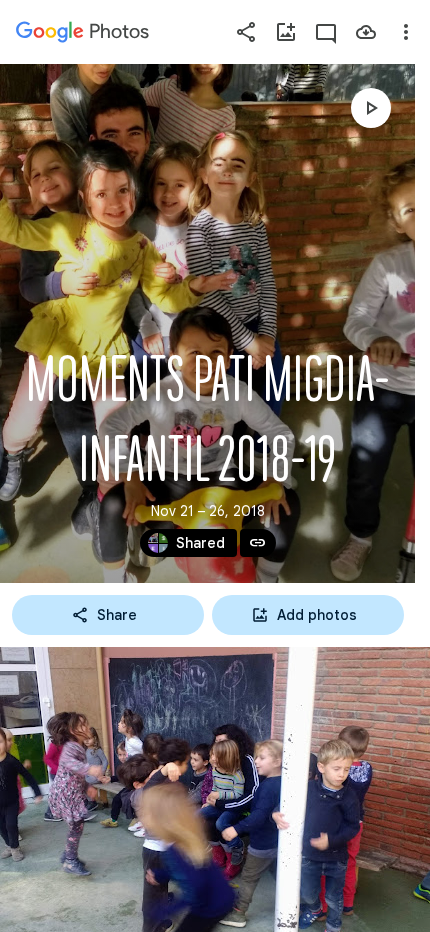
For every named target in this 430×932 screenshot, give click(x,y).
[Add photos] (286, 32)
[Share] (246, 32)
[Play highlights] (371, 108)
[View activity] (326, 32)
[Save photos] (366, 32)
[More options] (406, 32)
